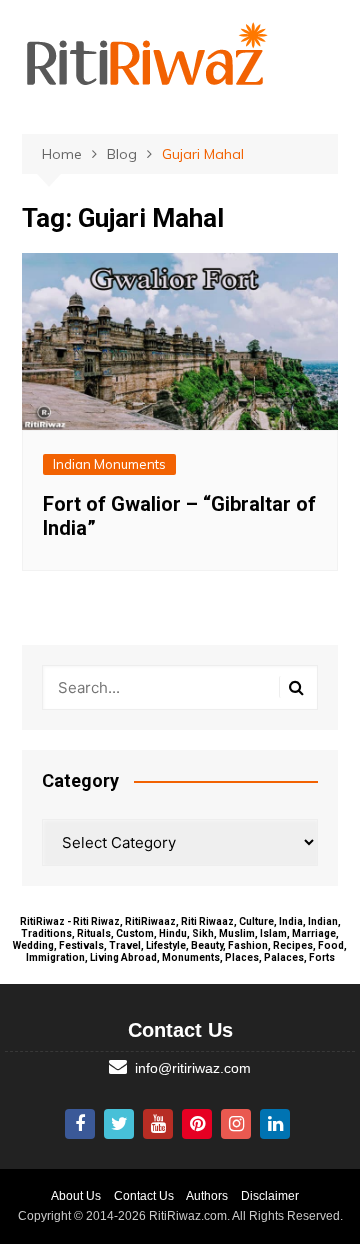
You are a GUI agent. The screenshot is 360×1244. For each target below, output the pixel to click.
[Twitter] (119, 1124)
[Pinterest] (197, 1124)
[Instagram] (236, 1124)
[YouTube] (158, 1124)
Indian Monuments (109, 464)
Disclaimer (270, 1196)
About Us (76, 1196)
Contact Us (144, 1196)
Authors (207, 1196)
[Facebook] (80, 1124)
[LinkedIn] (275, 1124)
